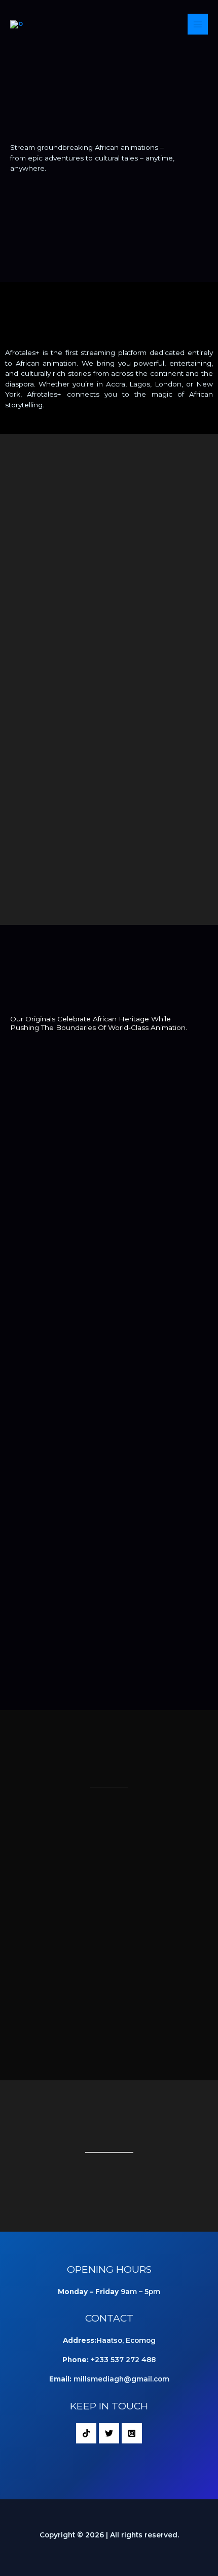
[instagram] (132, 2433)
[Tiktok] (86, 2433)
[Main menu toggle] (198, 24)
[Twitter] (109, 2433)
